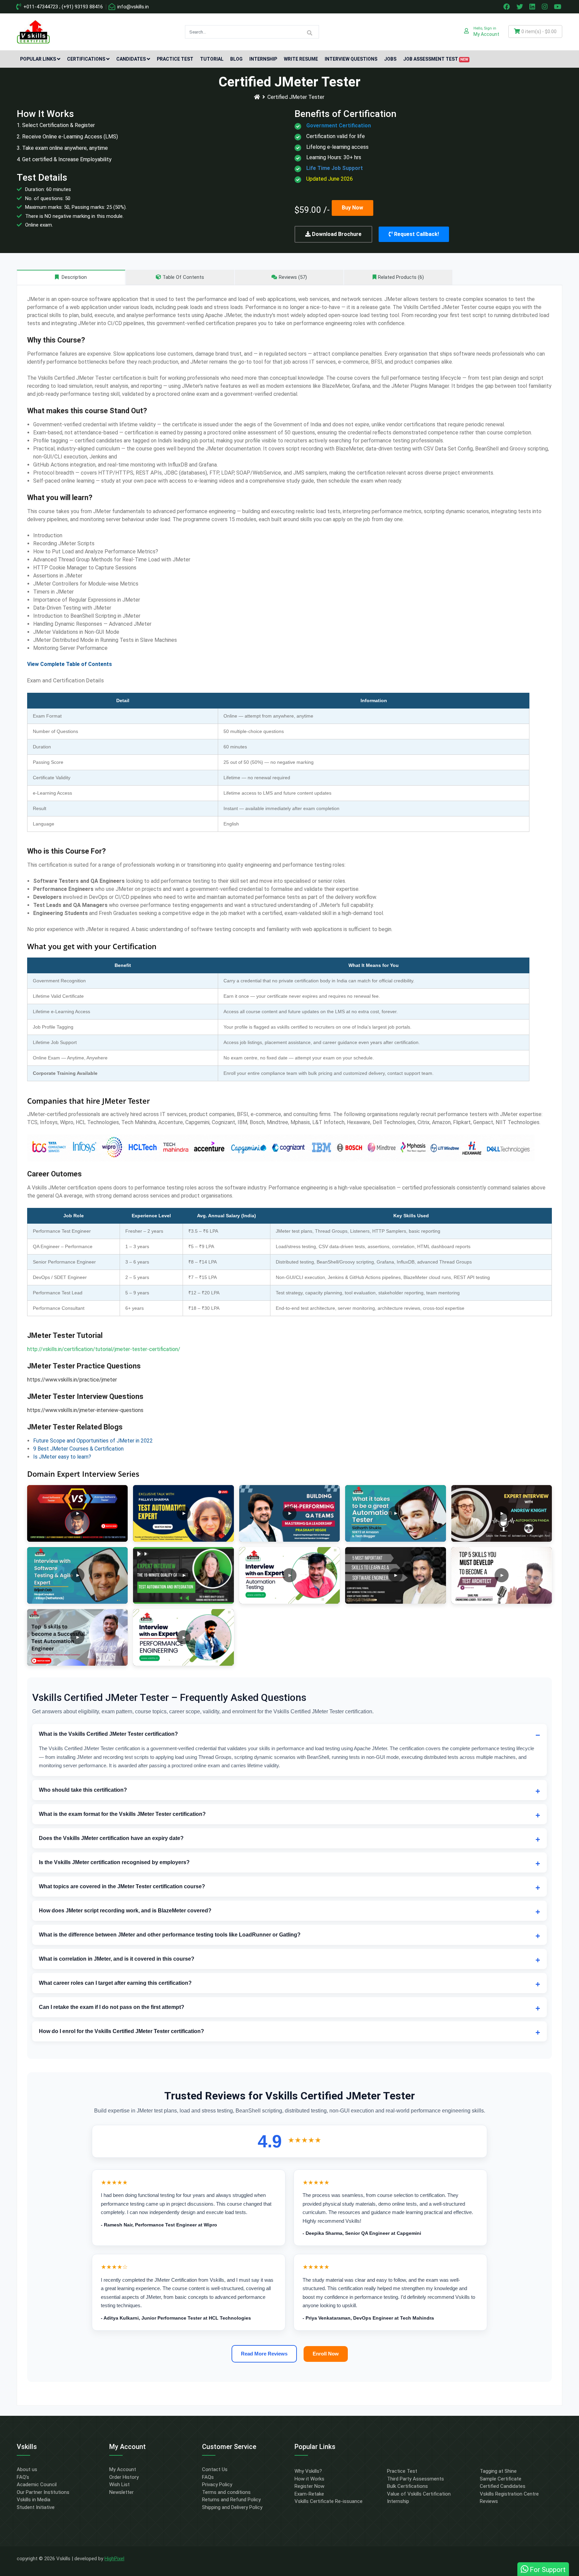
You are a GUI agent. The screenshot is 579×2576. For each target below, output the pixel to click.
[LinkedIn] (533, 7)
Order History (124, 2477)
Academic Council (37, 2485)
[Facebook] (507, 7)
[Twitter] (520, 7)
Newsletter (121, 2492)
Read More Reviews (264, 2354)
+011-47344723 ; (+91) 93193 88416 (62, 7)
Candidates (131, 59)
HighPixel (114, 2559)
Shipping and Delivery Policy (232, 2507)
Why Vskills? (308, 2471)
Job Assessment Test (436, 59)
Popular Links (38, 59)
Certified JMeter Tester (296, 97)
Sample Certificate (501, 2479)
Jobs (390, 59)
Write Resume (301, 59)
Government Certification (339, 126)
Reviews (489, 2501)
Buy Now (352, 208)
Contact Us (215, 2469)
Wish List (119, 2485)
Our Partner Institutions (43, 2492)
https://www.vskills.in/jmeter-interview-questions (85, 1410)
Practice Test (175, 59)
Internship (263, 59)
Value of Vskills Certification (419, 2494)
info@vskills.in (132, 7)
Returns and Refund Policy (231, 2500)
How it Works (309, 2479)
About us (27, 2469)
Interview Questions (351, 59)
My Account (123, 2469)
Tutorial (212, 59)
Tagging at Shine (498, 2471)
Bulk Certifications (407, 2486)
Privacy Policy (217, 2485)
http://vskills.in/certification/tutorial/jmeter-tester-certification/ (104, 1349)
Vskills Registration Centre (509, 2494)
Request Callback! (416, 234)
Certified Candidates (503, 2486)
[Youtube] (559, 7)
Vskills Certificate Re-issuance (329, 2501)
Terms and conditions (226, 2492)
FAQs (208, 2477)
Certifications (86, 59)
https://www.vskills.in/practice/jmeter (72, 1380)
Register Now (309, 2486)
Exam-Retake (309, 2494)
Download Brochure (336, 234)
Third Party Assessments (415, 2479)
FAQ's (23, 2477)
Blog (236, 59)
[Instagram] (545, 7)
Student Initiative (36, 2507)
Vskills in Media (34, 2500)
